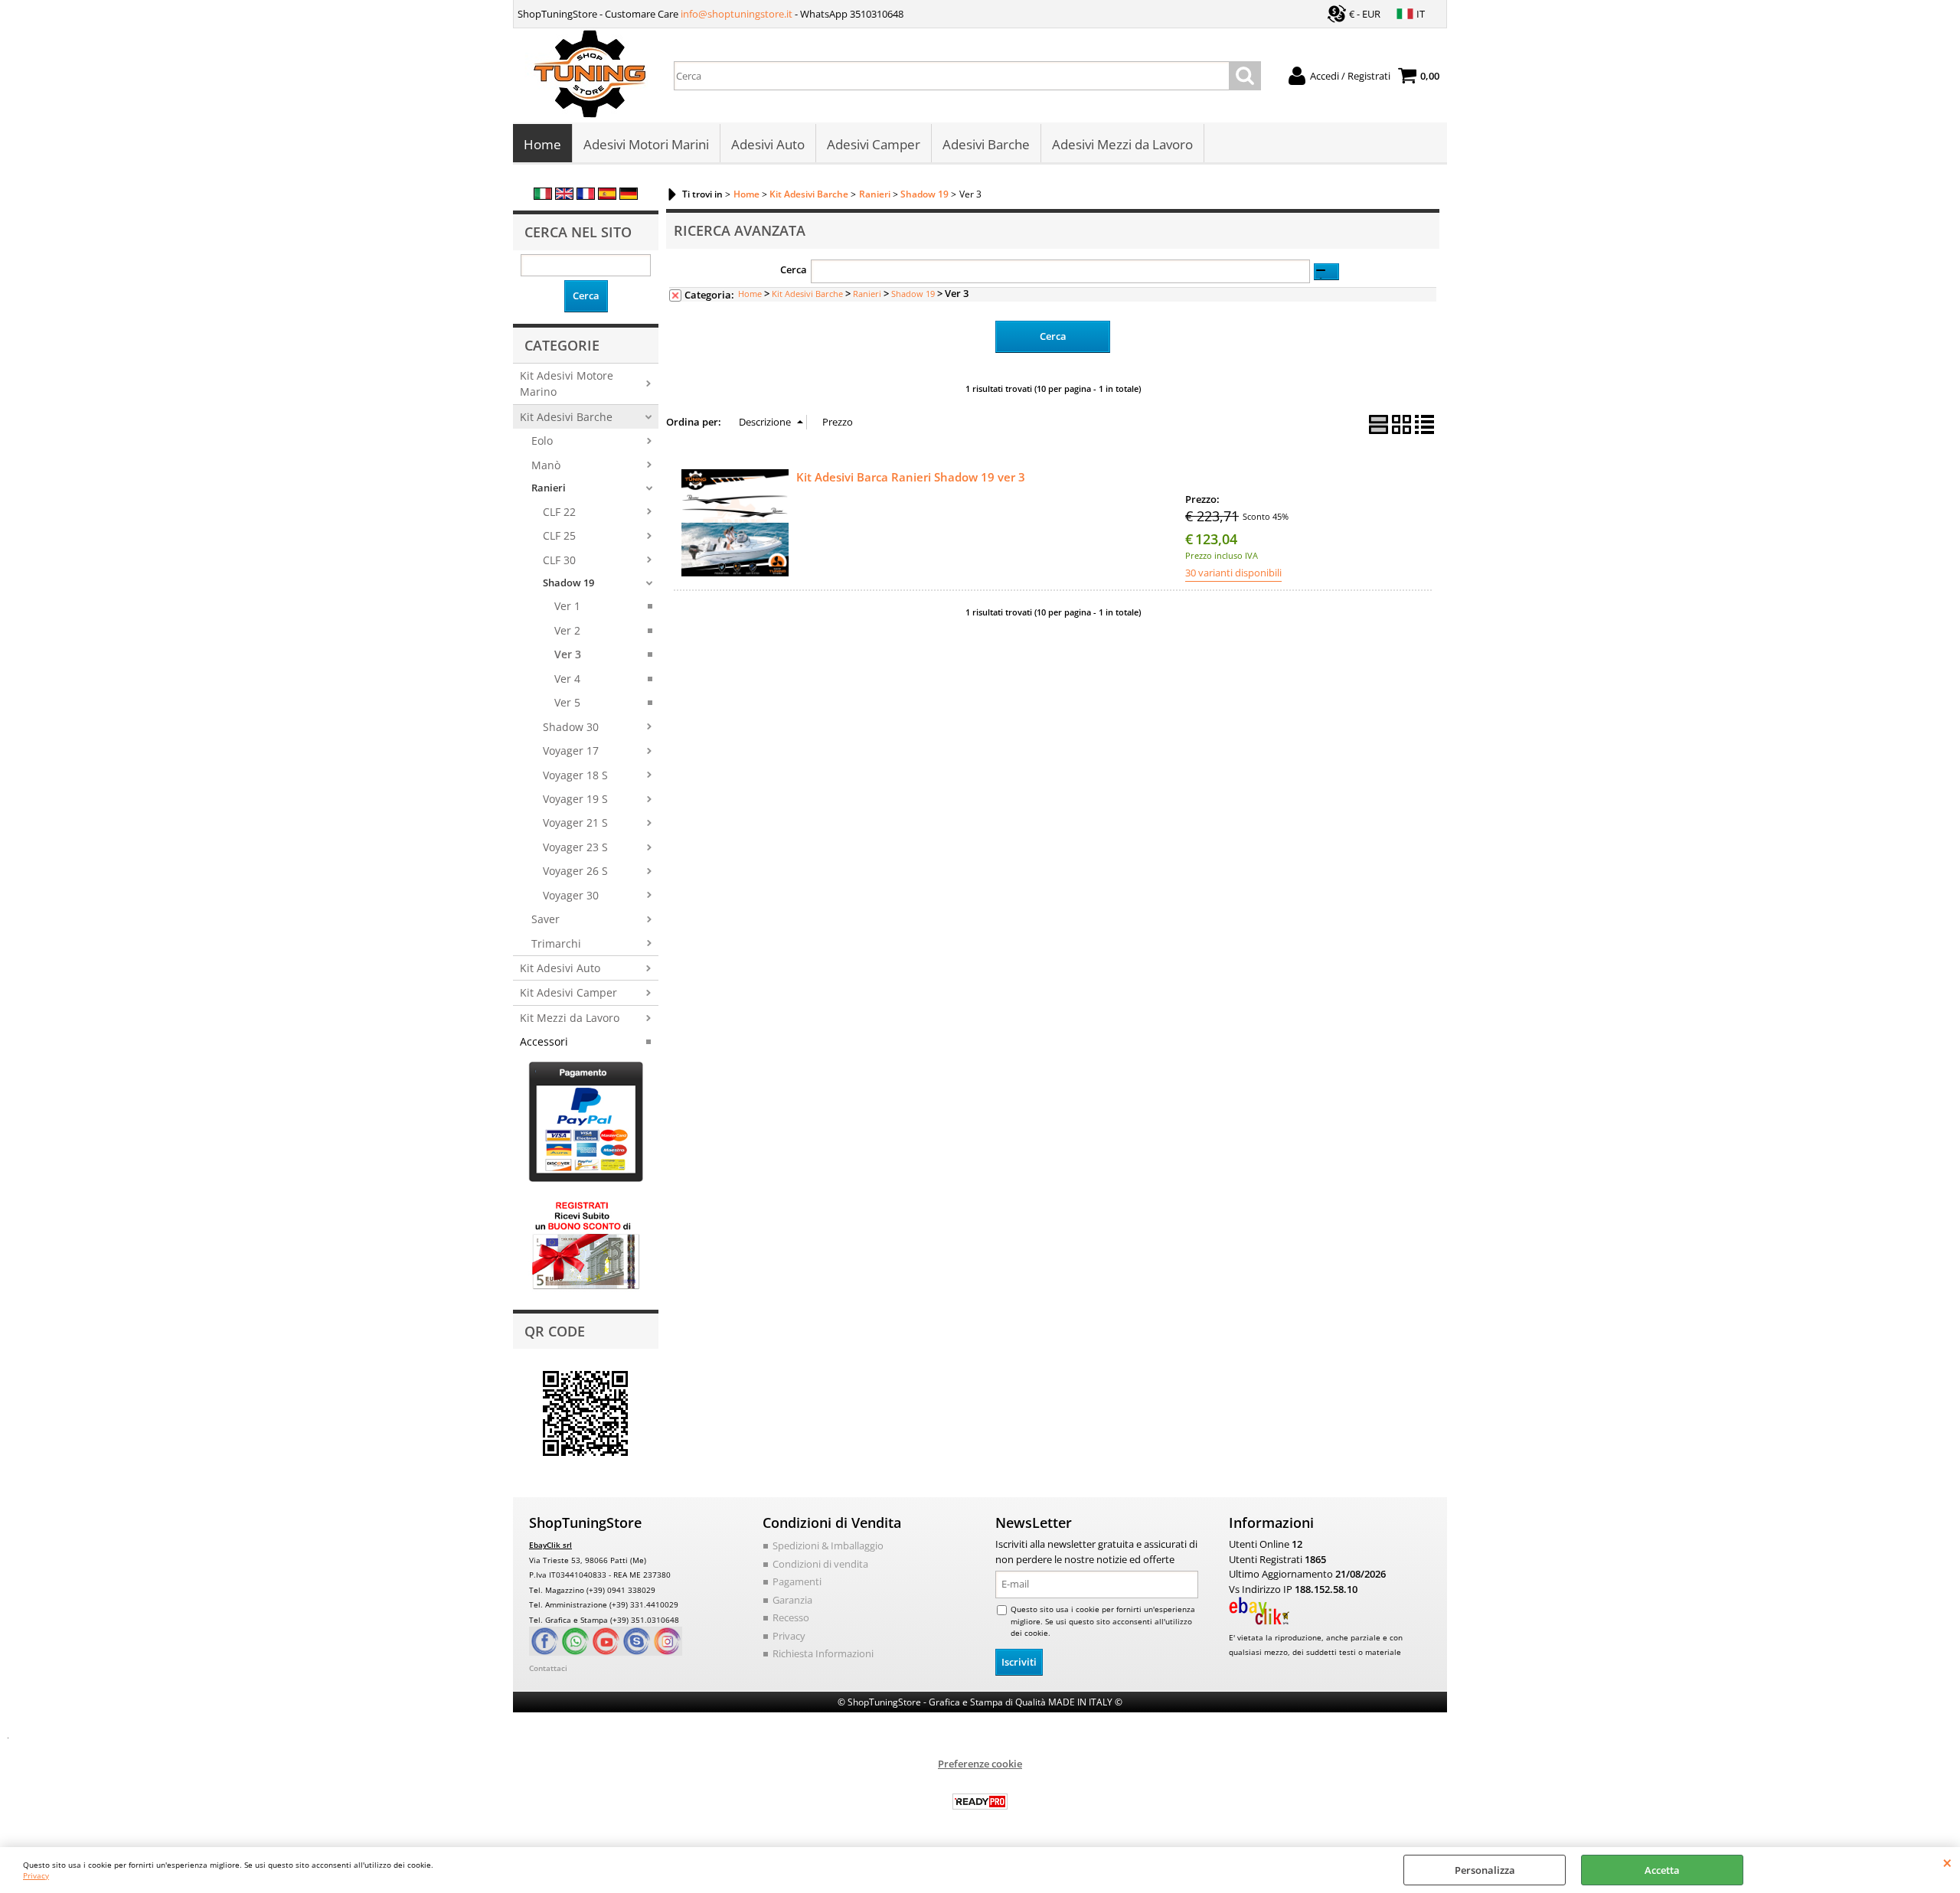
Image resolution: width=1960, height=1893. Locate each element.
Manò (546, 465)
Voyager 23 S (575, 847)
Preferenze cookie (980, 1764)
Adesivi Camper (874, 144)
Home (542, 144)
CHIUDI (1947, 1862)
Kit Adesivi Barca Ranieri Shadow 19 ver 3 (911, 477)
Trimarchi (556, 943)
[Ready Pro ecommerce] (980, 1802)
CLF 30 (559, 560)
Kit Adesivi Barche (566, 417)
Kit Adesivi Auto (560, 968)
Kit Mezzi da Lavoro (570, 1018)
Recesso (791, 1617)
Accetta (1662, 1870)
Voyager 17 (571, 751)
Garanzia (792, 1600)
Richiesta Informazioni (823, 1653)
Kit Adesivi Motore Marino (567, 383)
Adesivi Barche (986, 144)
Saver (546, 919)
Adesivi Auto (768, 144)
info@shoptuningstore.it (737, 14)
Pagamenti (797, 1581)
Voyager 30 (571, 895)
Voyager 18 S (575, 775)
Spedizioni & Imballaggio (828, 1545)
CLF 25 (559, 535)
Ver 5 (567, 702)
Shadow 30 (571, 727)
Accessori (544, 1041)
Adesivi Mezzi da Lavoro (1122, 144)
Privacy (36, 1875)
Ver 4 (567, 679)
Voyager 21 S (575, 822)
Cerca (794, 269)
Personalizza (1485, 1870)
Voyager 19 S (575, 799)
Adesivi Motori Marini (646, 144)
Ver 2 (567, 630)
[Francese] (586, 196)
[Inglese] (564, 196)
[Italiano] (543, 196)
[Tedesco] (629, 196)
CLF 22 (559, 512)
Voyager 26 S (575, 871)
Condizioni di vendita (820, 1564)
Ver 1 (567, 606)
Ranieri (549, 488)
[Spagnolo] (607, 196)
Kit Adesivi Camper (568, 992)
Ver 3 (568, 654)
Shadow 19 (568, 583)
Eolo (542, 441)
